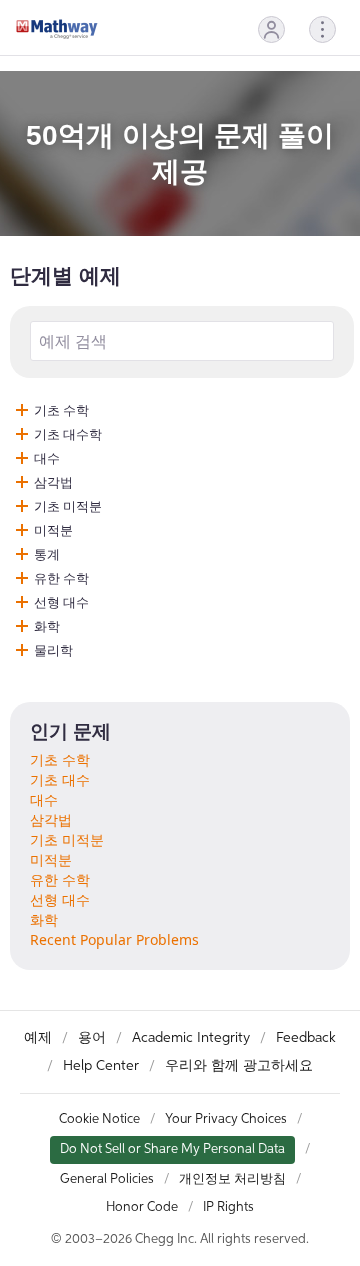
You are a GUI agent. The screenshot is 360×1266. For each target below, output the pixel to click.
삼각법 (53, 482)
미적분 (53, 530)
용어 (92, 1038)
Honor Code (142, 1207)
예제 (38, 1038)
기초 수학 (61, 410)
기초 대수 (60, 779)
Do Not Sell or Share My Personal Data (172, 1149)
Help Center (101, 1066)
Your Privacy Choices (226, 1119)
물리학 (53, 650)
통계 (47, 554)
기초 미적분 (68, 506)
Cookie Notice (99, 1119)
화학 (47, 626)
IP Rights (228, 1207)
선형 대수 (61, 602)
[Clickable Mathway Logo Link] (57, 29)
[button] (271, 29)
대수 (47, 458)
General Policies (107, 1179)
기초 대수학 (68, 434)
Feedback (306, 1038)
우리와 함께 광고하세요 (239, 1066)
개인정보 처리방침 (232, 1179)
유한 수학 (61, 578)
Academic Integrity (191, 1038)
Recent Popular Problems (114, 939)
